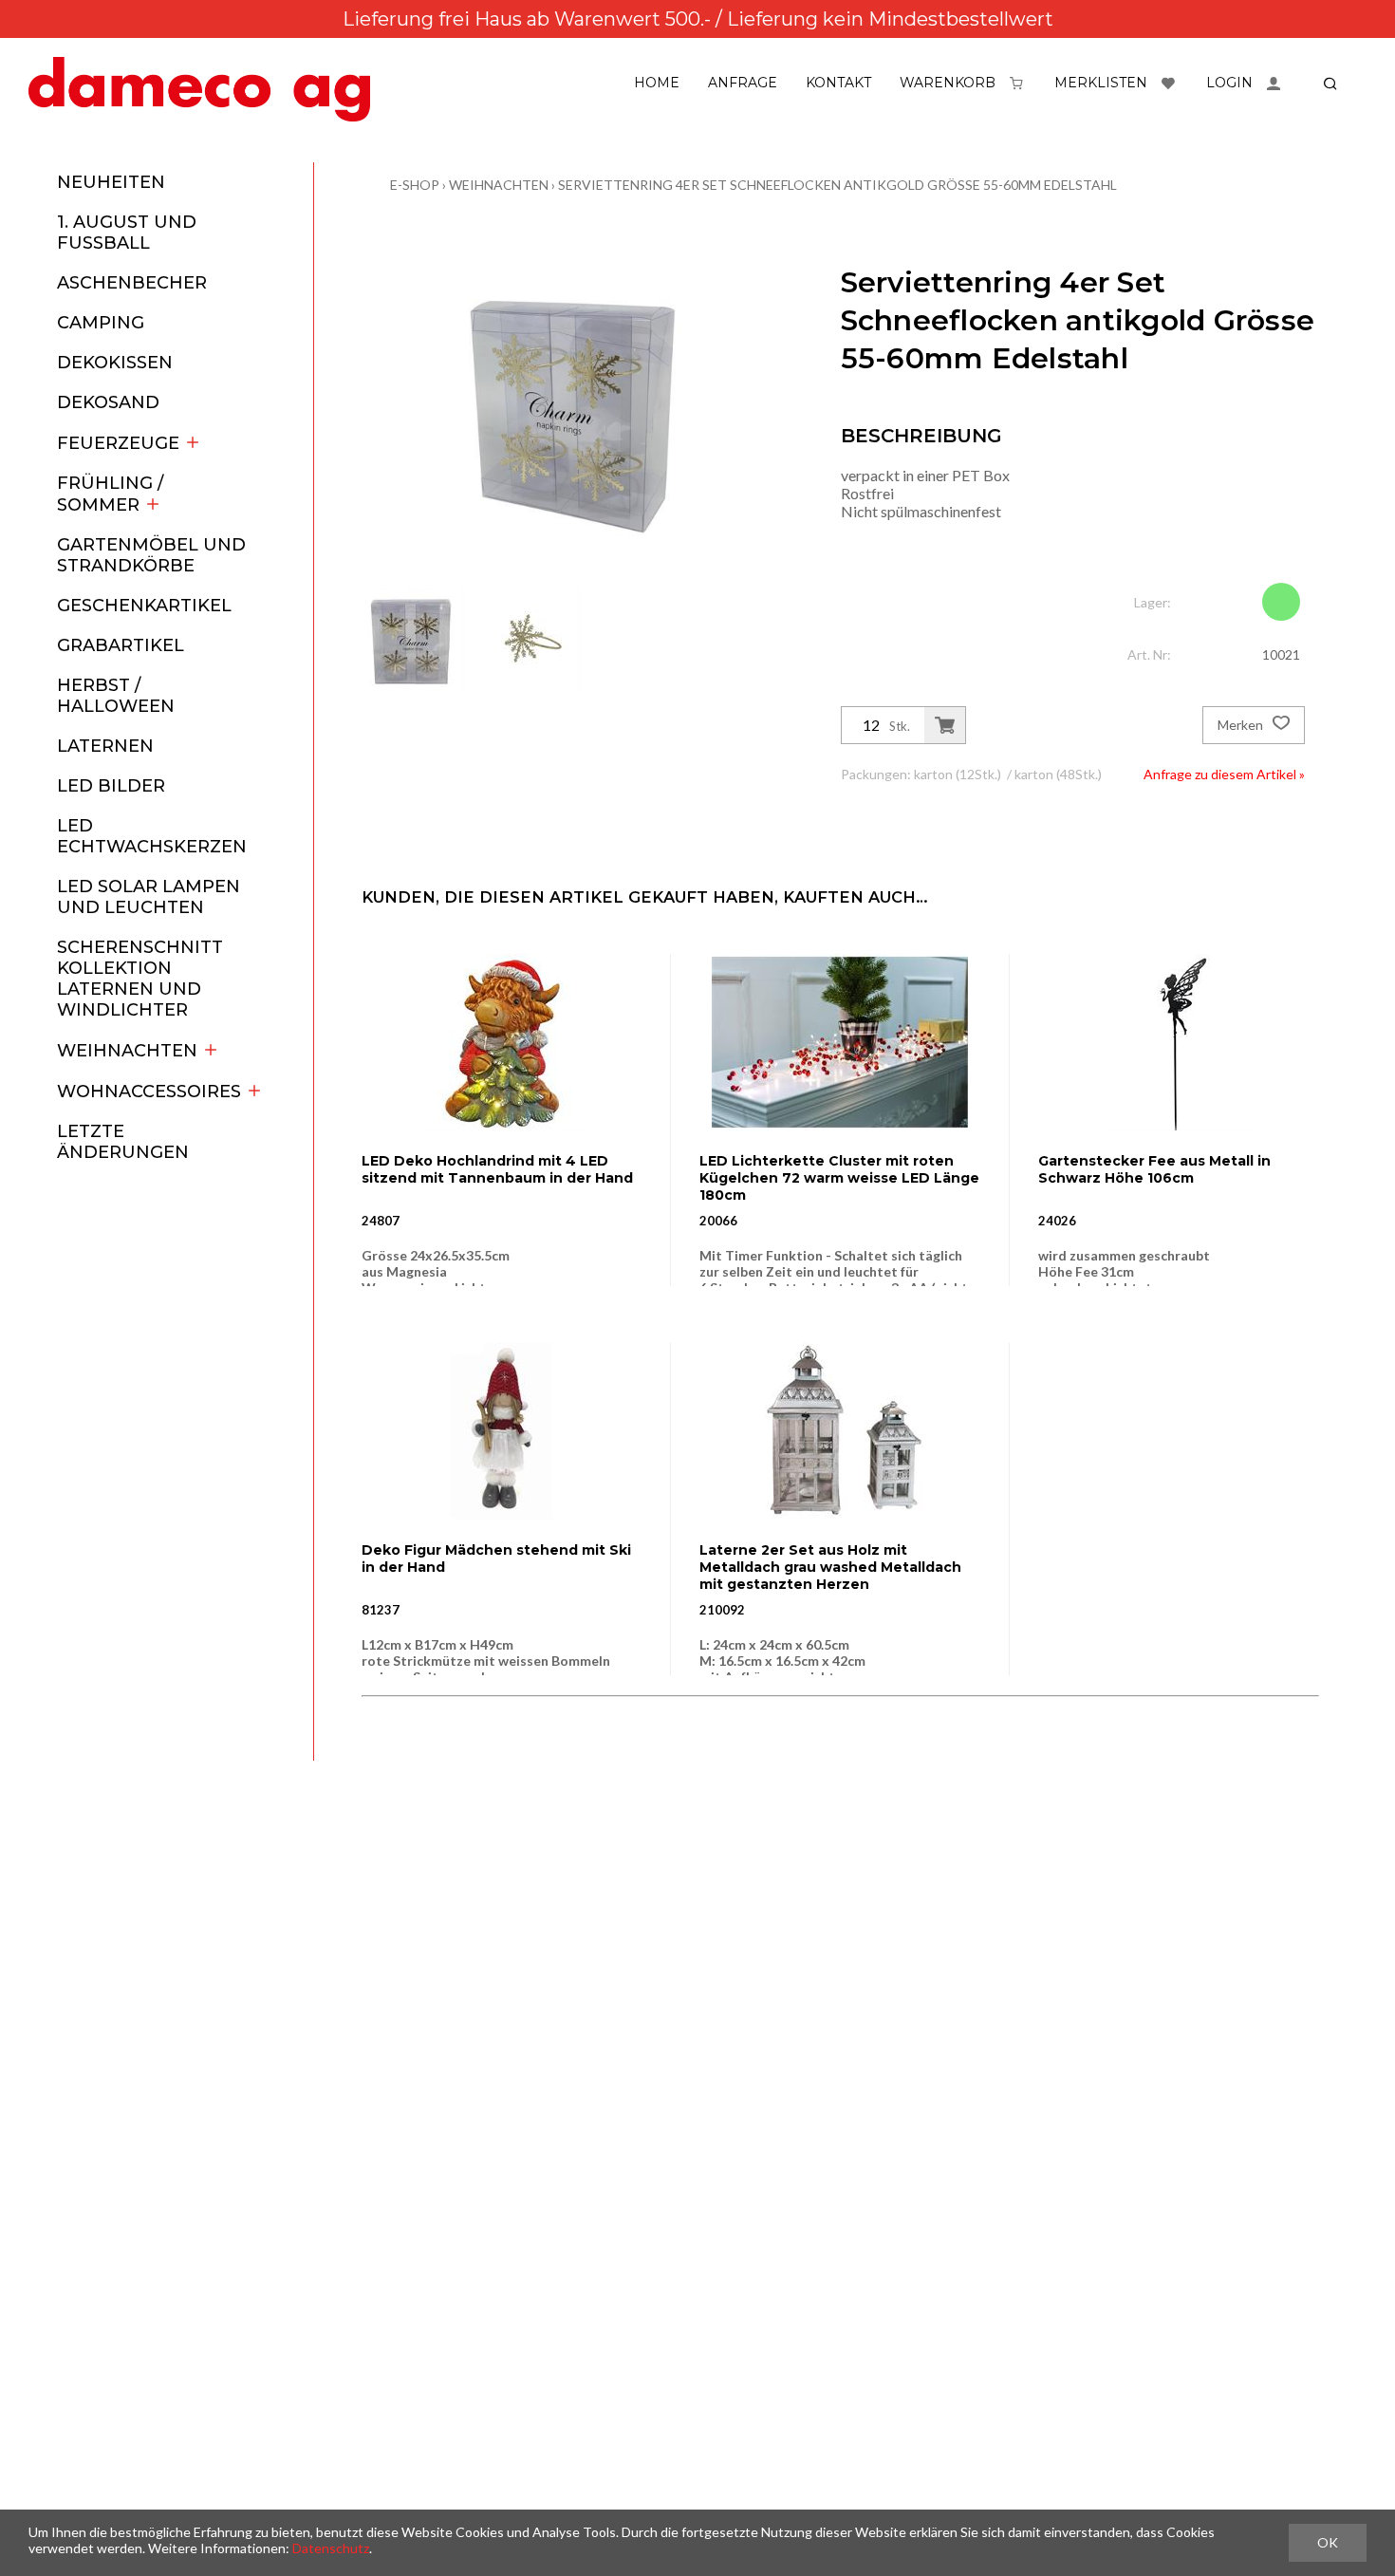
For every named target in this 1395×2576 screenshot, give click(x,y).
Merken (1242, 725)
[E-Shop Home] (199, 89)
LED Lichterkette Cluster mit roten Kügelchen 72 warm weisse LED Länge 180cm (839, 1178)
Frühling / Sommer (110, 494)
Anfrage (743, 83)
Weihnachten (127, 1051)
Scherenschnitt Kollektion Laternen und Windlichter (140, 979)
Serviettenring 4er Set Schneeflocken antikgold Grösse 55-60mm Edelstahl (837, 185)
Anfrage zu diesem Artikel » (1224, 774)
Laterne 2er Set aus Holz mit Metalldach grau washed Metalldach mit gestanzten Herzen (830, 1567)
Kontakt (838, 83)
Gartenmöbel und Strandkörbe (151, 555)
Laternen (105, 746)
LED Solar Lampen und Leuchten (149, 897)
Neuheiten (111, 182)
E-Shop (415, 185)
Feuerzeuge (118, 443)
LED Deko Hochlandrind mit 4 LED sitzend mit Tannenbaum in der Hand (497, 1169)
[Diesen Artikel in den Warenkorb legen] (945, 725)
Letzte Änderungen (123, 1142)
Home (657, 83)
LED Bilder (111, 786)
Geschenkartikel (144, 606)
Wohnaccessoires (149, 1092)
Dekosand (108, 402)
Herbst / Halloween (116, 696)
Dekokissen (115, 363)
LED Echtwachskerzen (152, 836)
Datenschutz (331, 2548)
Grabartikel (121, 645)
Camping (101, 323)
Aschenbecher (132, 283)
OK (1328, 2542)
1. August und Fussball (127, 233)
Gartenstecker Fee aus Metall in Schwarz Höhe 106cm (1154, 1169)
